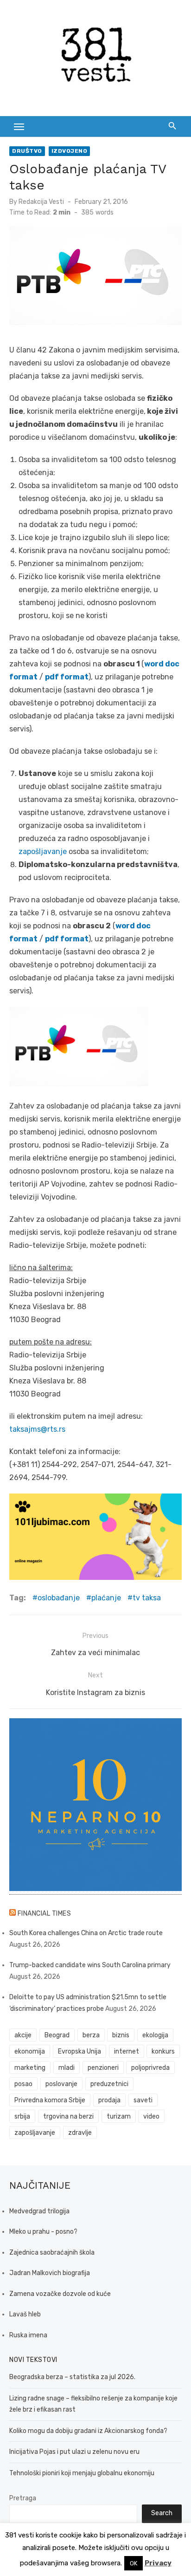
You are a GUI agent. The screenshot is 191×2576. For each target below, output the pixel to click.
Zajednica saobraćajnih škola (52, 2253)
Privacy (158, 2563)
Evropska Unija (80, 2051)
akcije (23, 2035)
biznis (121, 2035)
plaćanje (106, 1598)
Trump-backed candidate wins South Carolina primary (90, 1965)
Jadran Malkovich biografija (50, 2273)
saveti (143, 2100)
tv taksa (147, 1598)
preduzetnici (109, 2084)
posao (23, 2084)
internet (127, 2051)
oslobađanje (59, 1598)
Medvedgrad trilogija (39, 2211)
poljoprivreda (150, 2068)
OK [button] (134, 2563)
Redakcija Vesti (41, 202)
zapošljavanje (43, 851)
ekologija (155, 2035)
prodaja (109, 2100)
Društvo (27, 151)
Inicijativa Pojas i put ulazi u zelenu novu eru (74, 2452)
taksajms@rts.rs (37, 1429)
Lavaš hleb (25, 2314)
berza (91, 2035)
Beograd (57, 2035)
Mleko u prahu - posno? (43, 2232)
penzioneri (103, 2068)
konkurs (163, 2051)
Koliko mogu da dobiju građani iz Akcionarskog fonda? (88, 2431)
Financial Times (45, 1914)
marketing (30, 2068)
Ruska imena (28, 2335)
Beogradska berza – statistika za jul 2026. (72, 2377)
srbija (22, 2116)
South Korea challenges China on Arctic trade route (86, 1933)
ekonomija (30, 2051)
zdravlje (80, 2133)
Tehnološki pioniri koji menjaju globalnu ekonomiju (82, 2473)
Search (162, 2513)
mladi (67, 2068)
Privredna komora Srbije (50, 2100)
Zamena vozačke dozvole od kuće (60, 2294)
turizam (119, 2116)
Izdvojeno (70, 151)
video (151, 2116)
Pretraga (23, 2498)
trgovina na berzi (68, 2116)
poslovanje (61, 2084)
